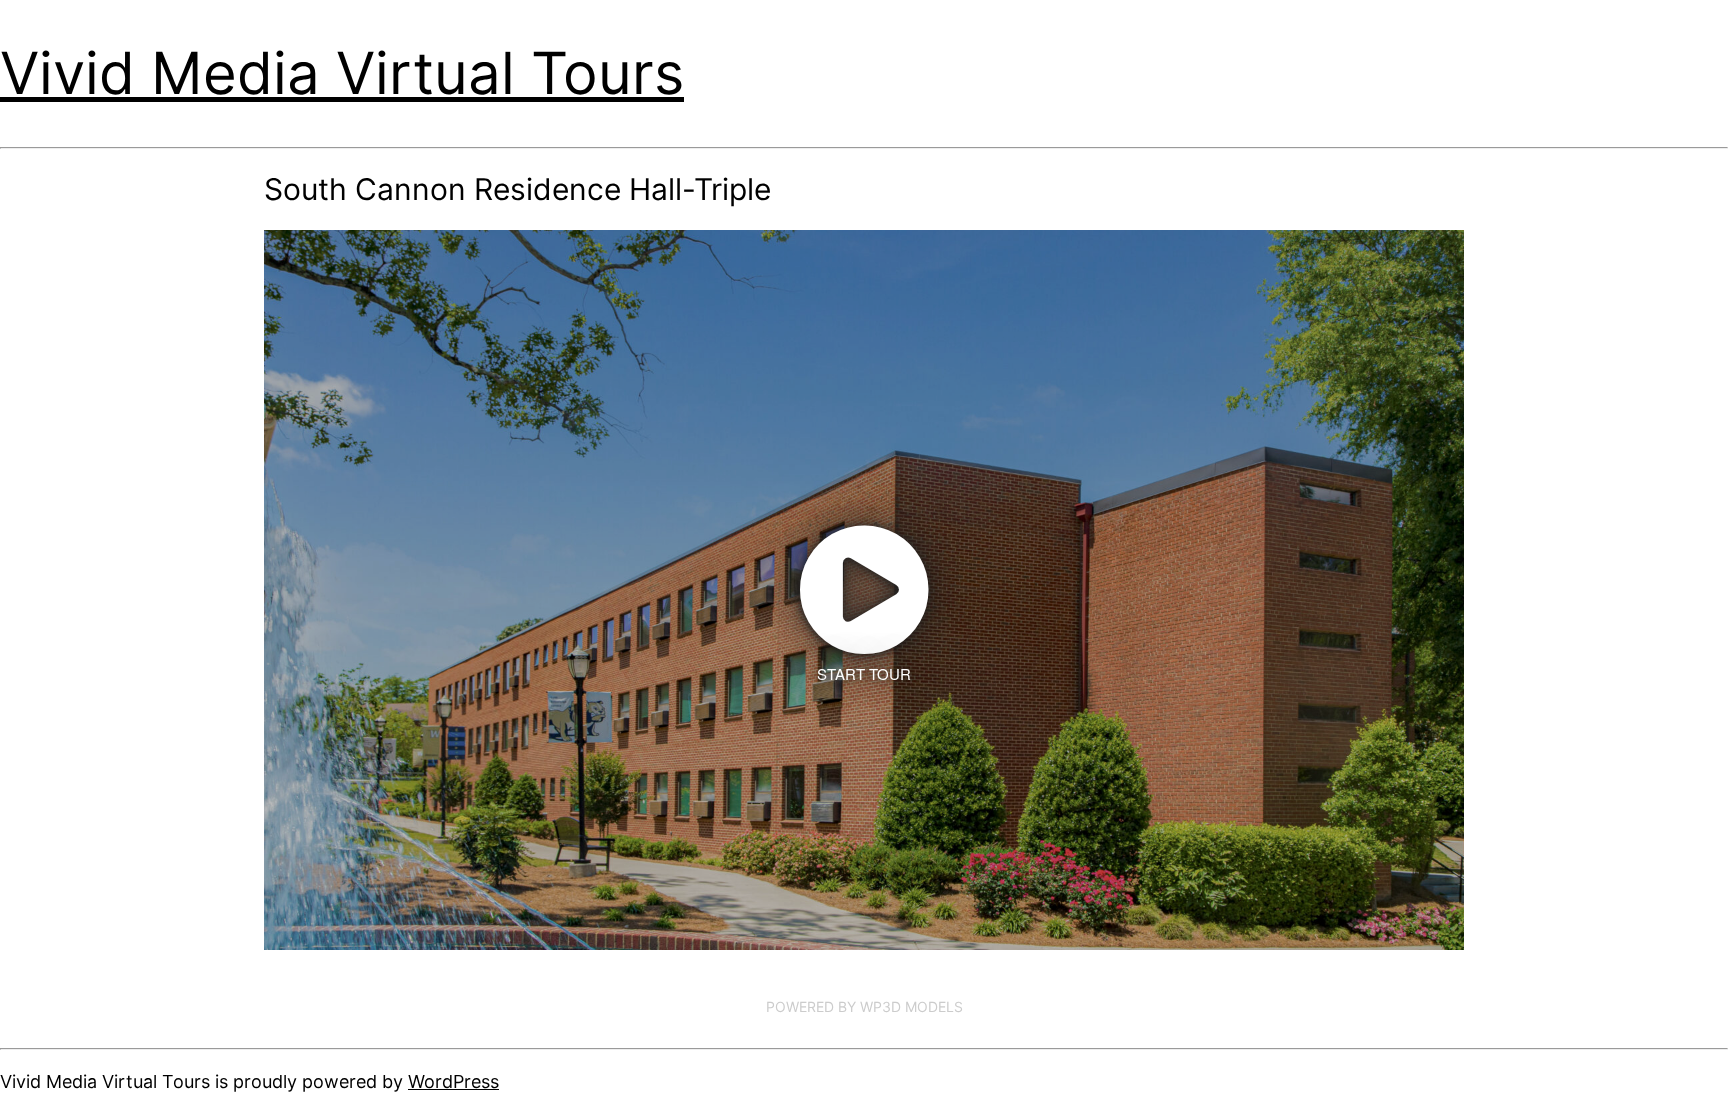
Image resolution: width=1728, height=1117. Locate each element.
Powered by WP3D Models (864, 1006)
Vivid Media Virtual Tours (342, 73)
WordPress (453, 1081)
